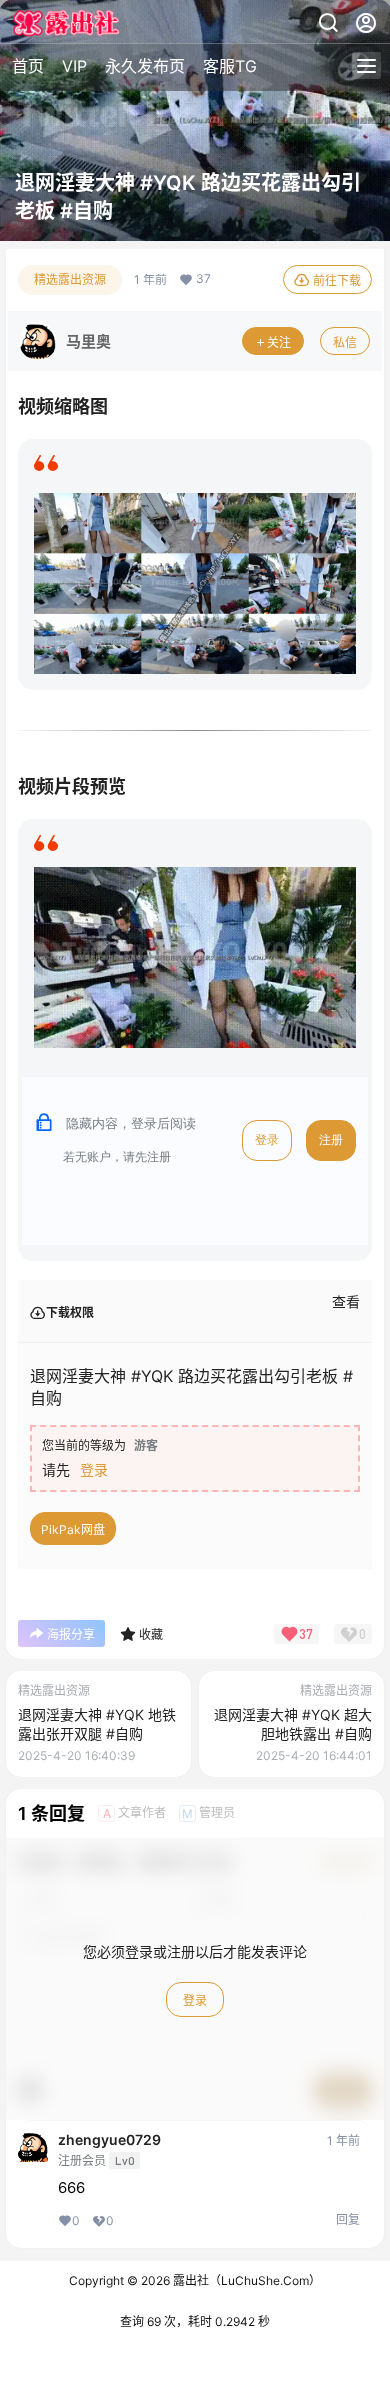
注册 (331, 1140)
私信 (345, 342)
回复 (348, 2219)
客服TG (230, 66)
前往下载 (337, 280)
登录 (267, 1140)
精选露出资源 (70, 279)
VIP (74, 66)
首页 (28, 66)
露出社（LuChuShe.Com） (245, 2280)
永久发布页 (145, 66)
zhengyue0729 (109, 2140)
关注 (279, 342)
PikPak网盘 (73, 1529)
